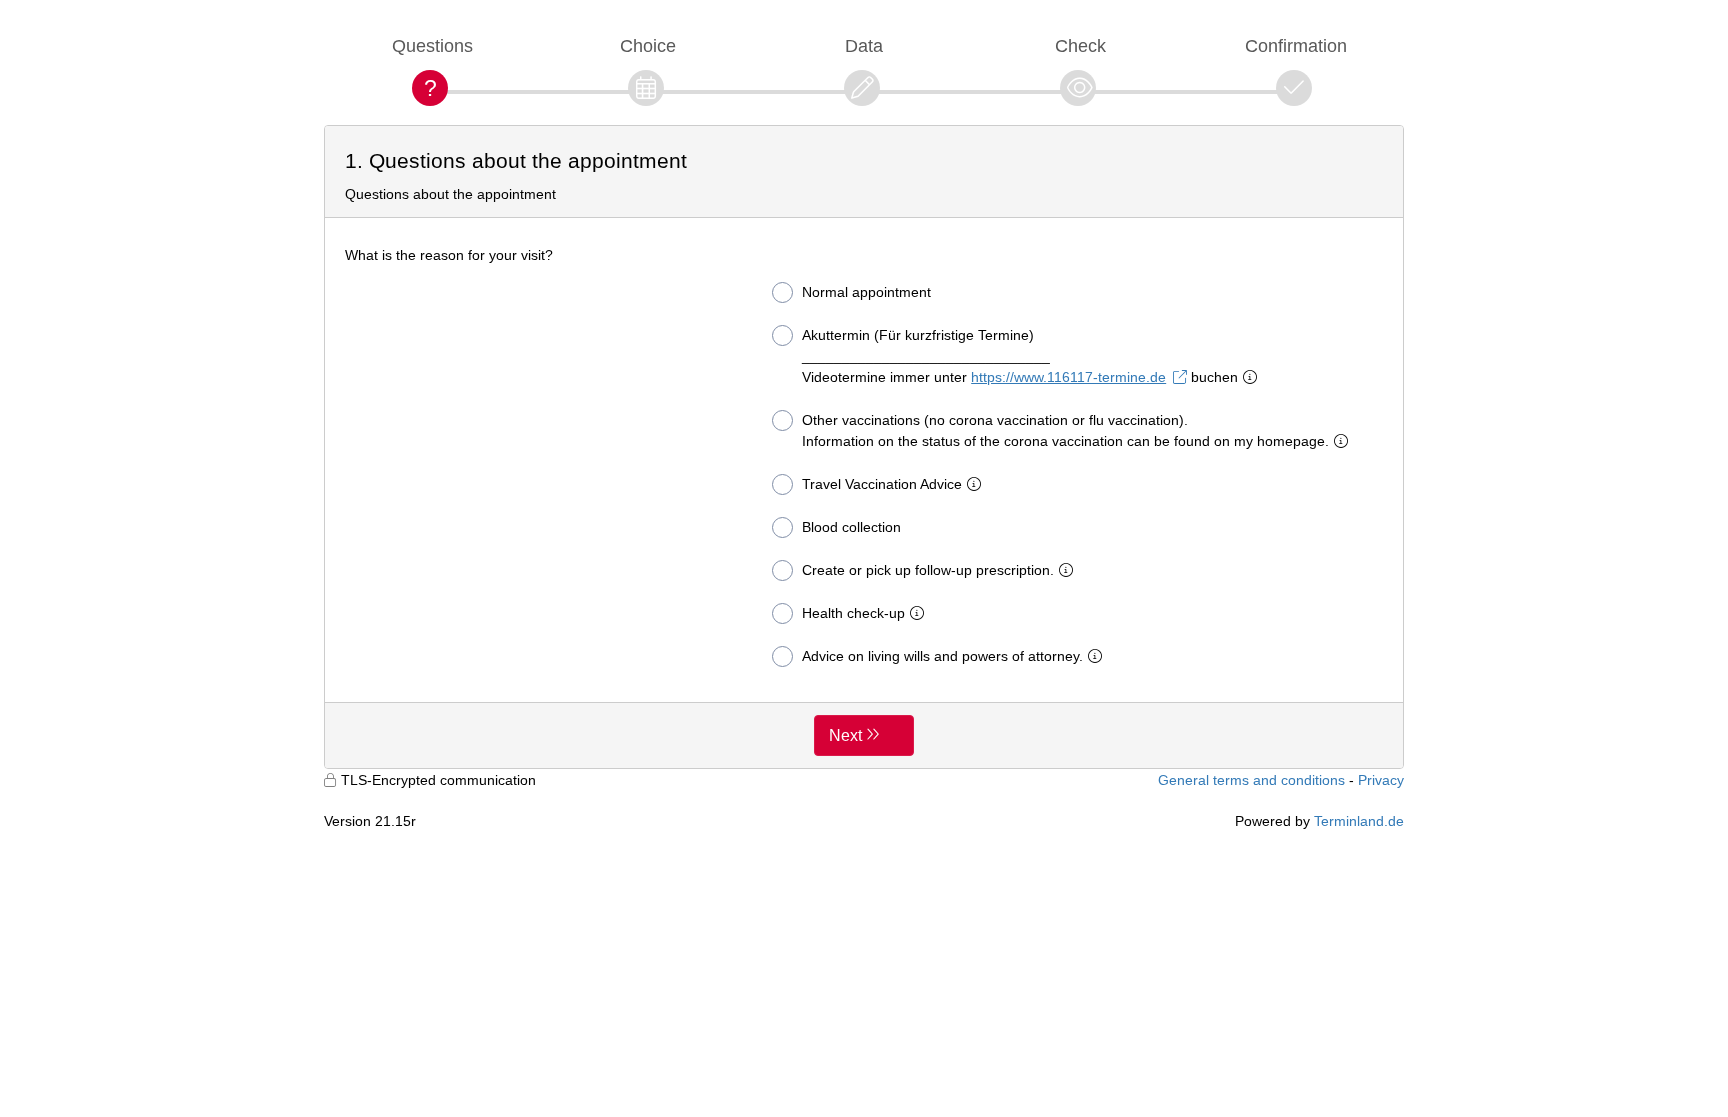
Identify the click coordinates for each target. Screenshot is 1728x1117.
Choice (648, 45)
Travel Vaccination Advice (882, 484)
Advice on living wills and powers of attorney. (942, 656)
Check (1080, 45)
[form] (864, 447)
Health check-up (853, 613)
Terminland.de (1359, 821)
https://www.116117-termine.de (1068, 377)
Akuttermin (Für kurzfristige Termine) (1020, 356)
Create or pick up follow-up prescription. (928, 570)
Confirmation (1296, 45)
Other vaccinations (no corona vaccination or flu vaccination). (1065, 430)
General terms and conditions (1251, 780)
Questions (432, 45)
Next (845, 735)
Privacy (1381, 780)
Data (864, 45)
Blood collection (851, 527)
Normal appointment (866, 292)
